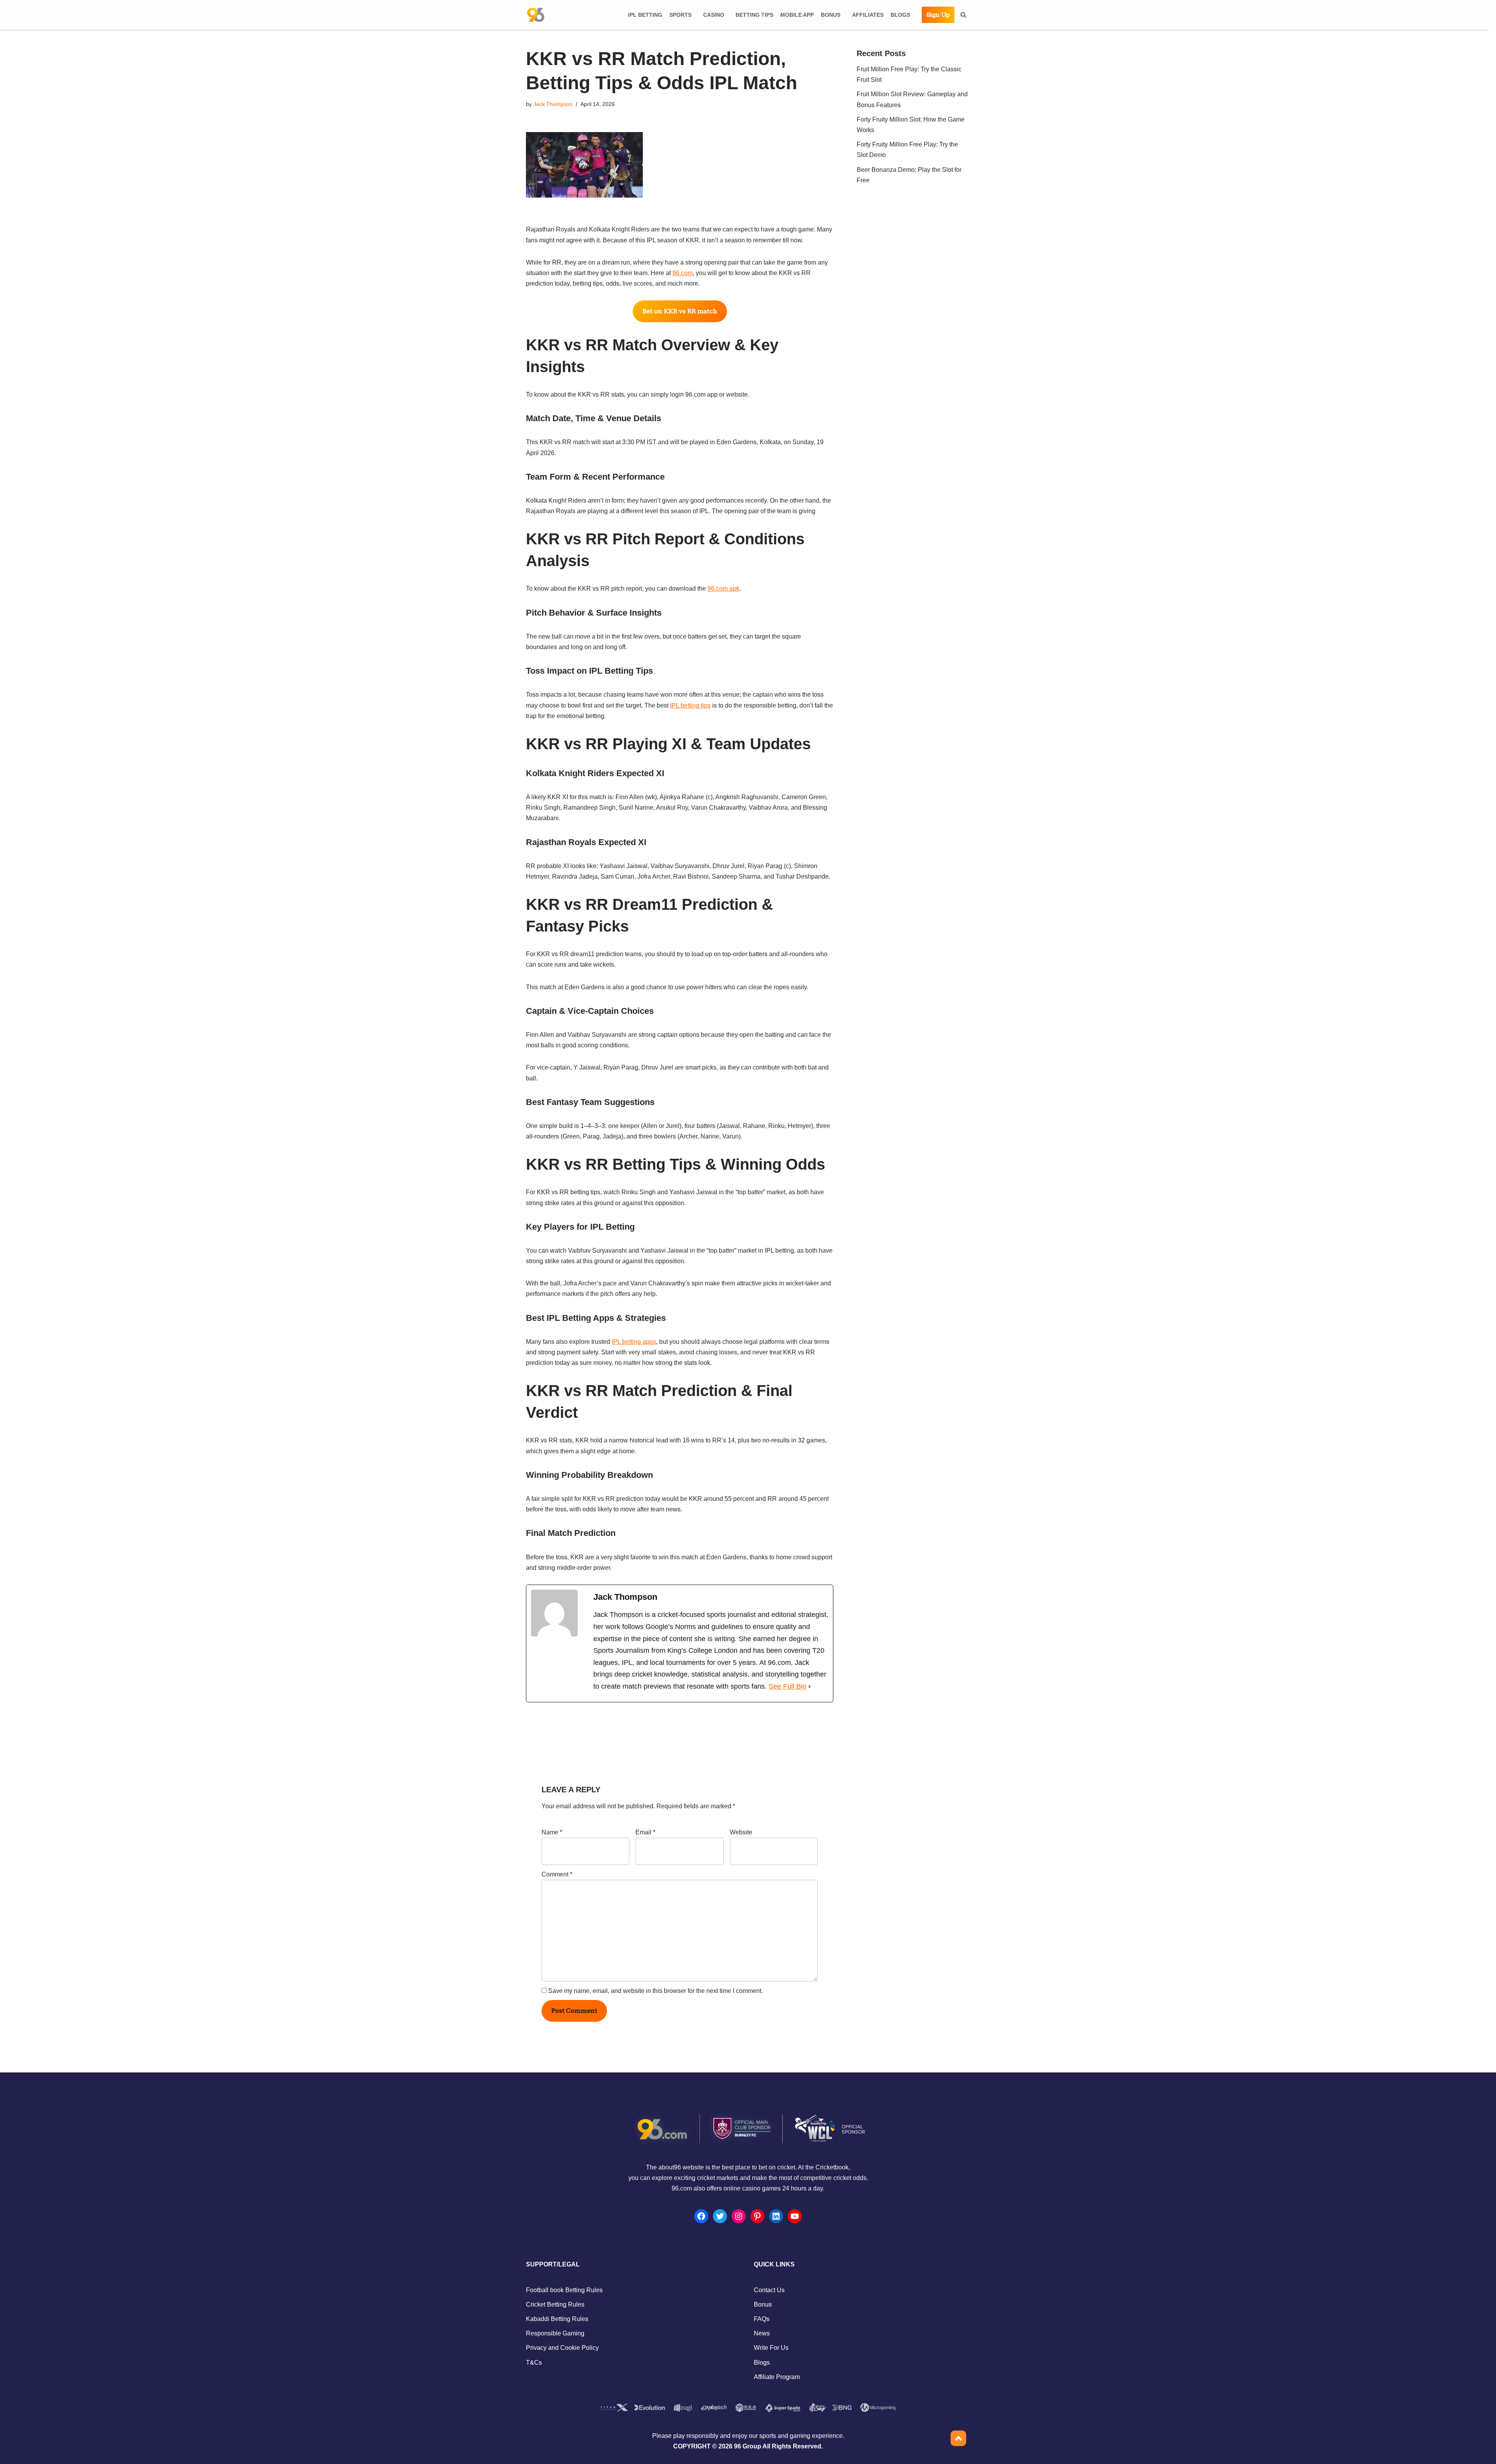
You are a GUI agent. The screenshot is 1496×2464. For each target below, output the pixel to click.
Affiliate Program (777, 2377)
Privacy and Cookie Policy (562, 2348)
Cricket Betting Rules (555, 2304)
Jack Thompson (553, 104)
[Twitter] (720, 2216)
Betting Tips (754, 15)
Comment (557, 1874)
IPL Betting (645, 15)
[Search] (963, 15)
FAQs (762, 2319)
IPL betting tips (690, 705)
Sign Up (938, 15)
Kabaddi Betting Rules (557, 2319)
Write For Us (771, 2348)
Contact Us (769, 2290)
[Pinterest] (757, 2216)
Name (552, 1832)
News (762, 2333)
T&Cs (534, 2363)
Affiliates (868, 15)
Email (645, 1832)
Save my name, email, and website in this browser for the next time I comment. (655, 1991)
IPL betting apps (634, 1342)
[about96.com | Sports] (536, 15)
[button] (695, 15)
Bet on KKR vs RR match (680, 311)
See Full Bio (788, 1686)
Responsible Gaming (555, 2333)
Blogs (762, 2363)
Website (741, 1832)
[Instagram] (739, 2216)
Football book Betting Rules (564, 2290)
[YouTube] (795, 2216)
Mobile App (797, 15)
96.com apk (723, 589)
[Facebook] (701, 2216)
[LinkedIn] (776, 2216)
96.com (683, 273)
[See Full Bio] (810, 1686)
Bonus (763, 2304)
